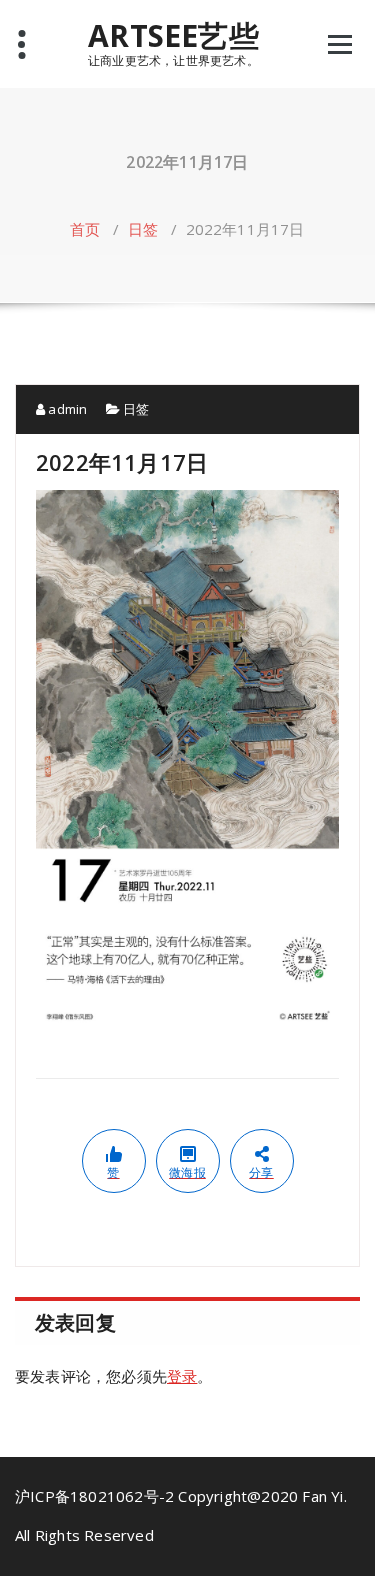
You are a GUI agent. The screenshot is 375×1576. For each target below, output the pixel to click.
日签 (143, 229)
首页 (85, 229)
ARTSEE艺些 (173, 36)
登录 (182, 1376)
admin (66, 409)
